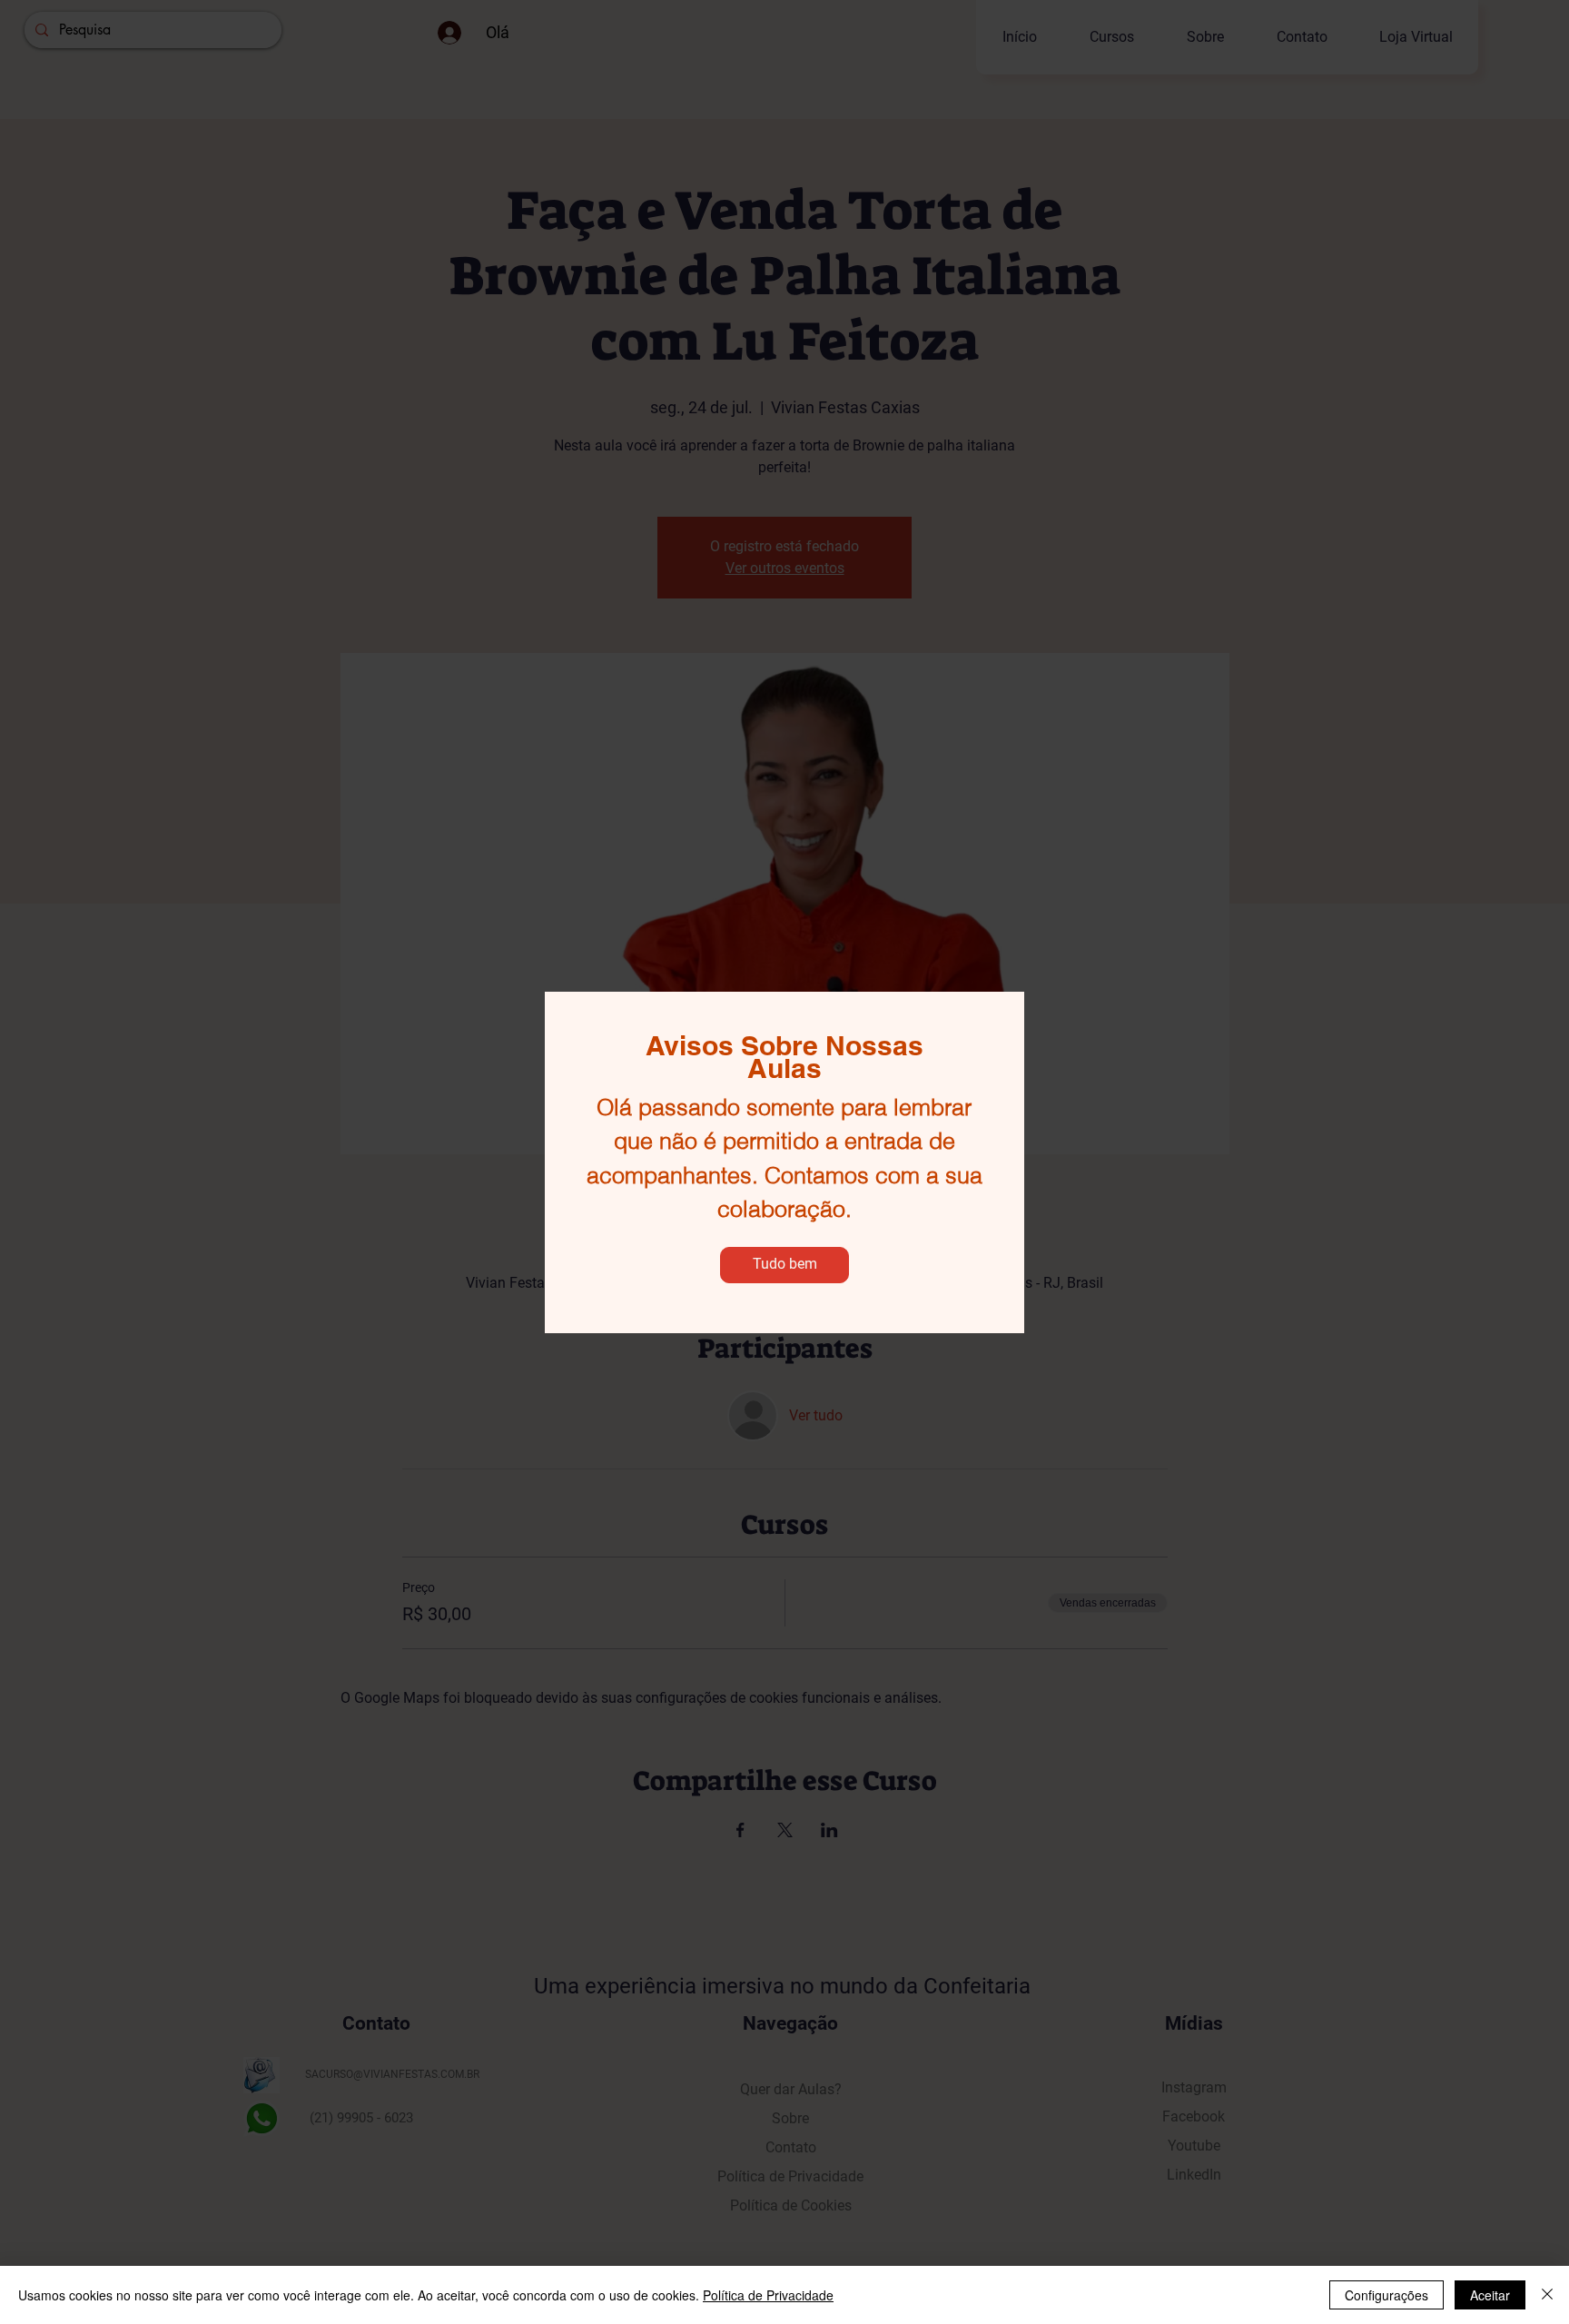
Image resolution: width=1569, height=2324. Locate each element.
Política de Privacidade (768, 2295)
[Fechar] (1547, 2295)
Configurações (1386, 2295)
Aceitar (1490, 2295)
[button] (784, 1265)
